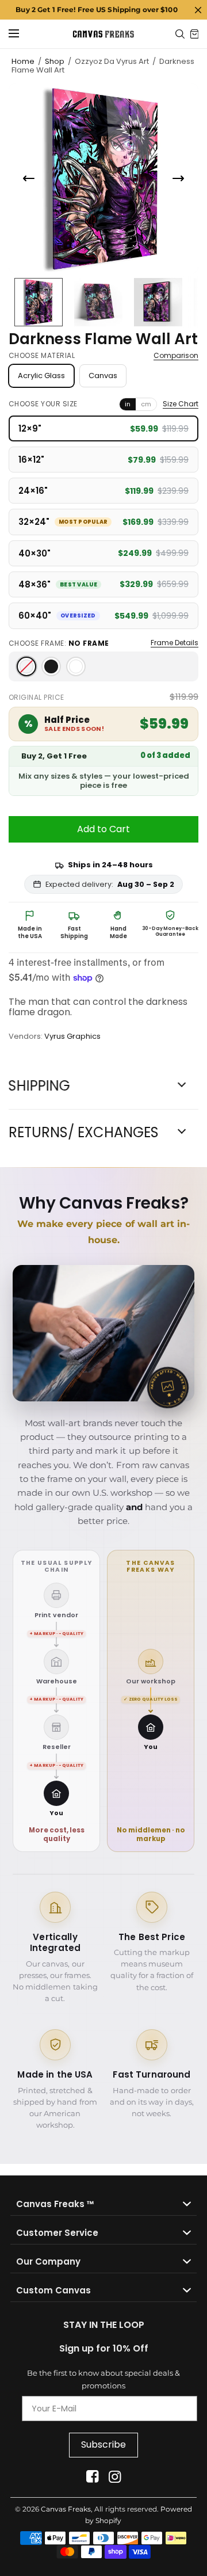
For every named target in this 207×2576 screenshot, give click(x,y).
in (128, 404)
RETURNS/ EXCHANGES (84, 1133)
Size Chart (181, 404)
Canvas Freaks (66, 2509)
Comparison (176, 356)
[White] (76, 666)
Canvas (103, 376)
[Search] (180, 34)
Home (23, 61)
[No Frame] (26, 666)
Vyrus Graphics (72, 1036)
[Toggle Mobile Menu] (21, 34)
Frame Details (175, 643)
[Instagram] (115, 2477)
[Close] (198, 10)
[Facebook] (92, 2477)
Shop (55, 61)
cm (146, 404)
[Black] (51, 666)
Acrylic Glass (41, 376)
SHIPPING (39, 1086)
